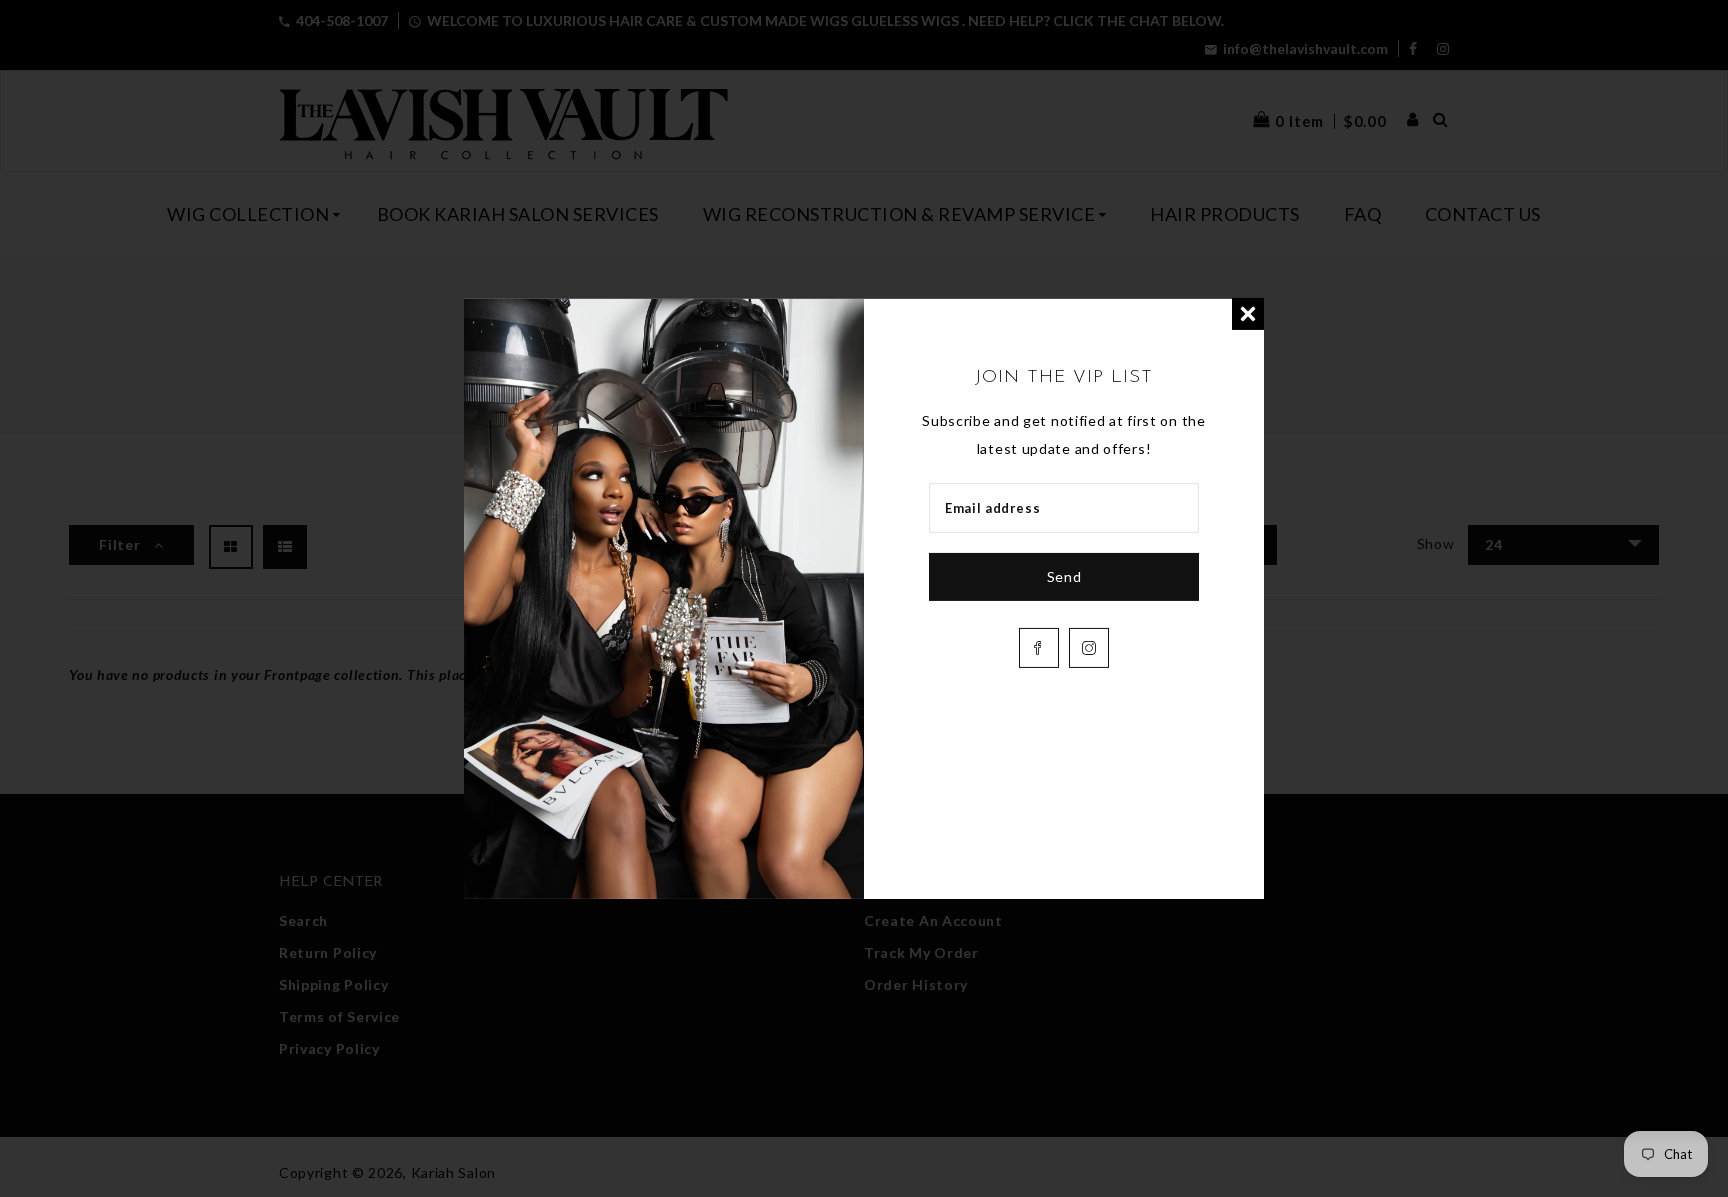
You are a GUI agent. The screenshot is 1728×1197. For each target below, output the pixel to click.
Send (1064, 576)
